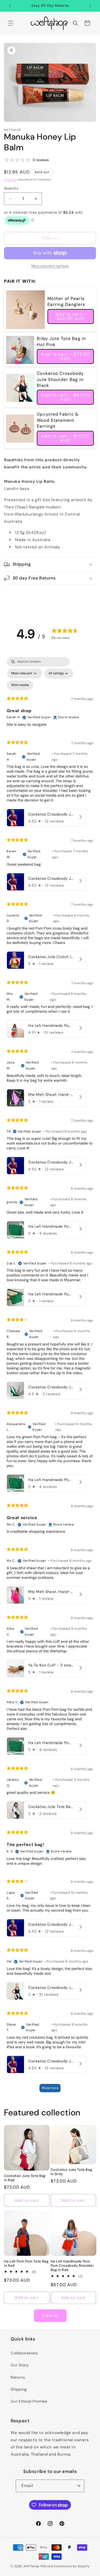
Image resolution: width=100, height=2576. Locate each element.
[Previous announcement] (10, 6)
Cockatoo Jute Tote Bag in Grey (71, 2172)
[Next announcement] (90, 6)
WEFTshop (31, 2566)
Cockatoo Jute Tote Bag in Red (25, 2178)
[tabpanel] (50, 1377)
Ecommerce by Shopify (72, 2566)
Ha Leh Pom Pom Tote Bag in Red (26, 2263)
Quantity (11, 188)
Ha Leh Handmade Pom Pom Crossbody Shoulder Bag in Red (72, 2266)
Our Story (20, 2365)
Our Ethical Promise (29, 2401)
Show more (50, 2088)
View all (50, 2315)
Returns (18, 2377)
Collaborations (24, 2353)
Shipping (10, 179)
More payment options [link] (50, 266)
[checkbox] (20, 685)
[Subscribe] (78, 2486)
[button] (11, 23)
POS (43, 2566)
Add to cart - (71, 316)
